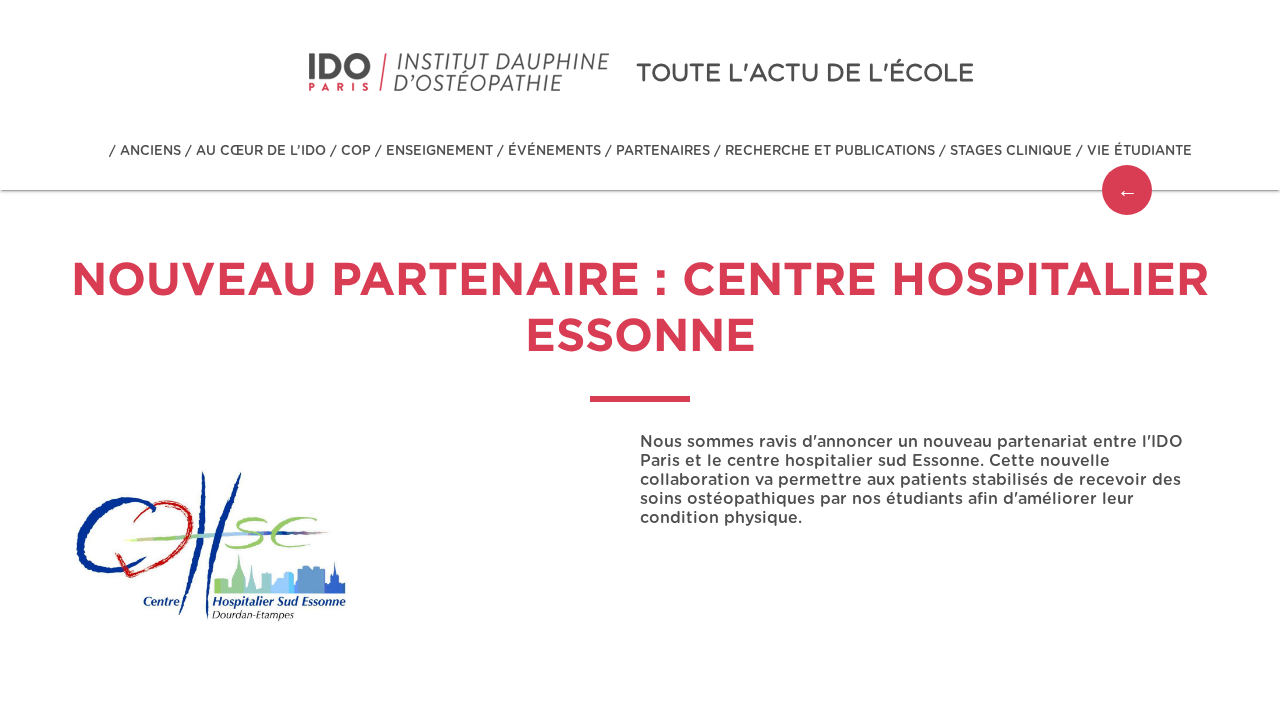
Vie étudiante (1139, 151)
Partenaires (663, 151)
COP (356, 151)
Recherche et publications (830, 151)
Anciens (150, 151)
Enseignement (439, 151)
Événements (554, 151)
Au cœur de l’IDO (261, 151)
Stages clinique (1011, 151)
